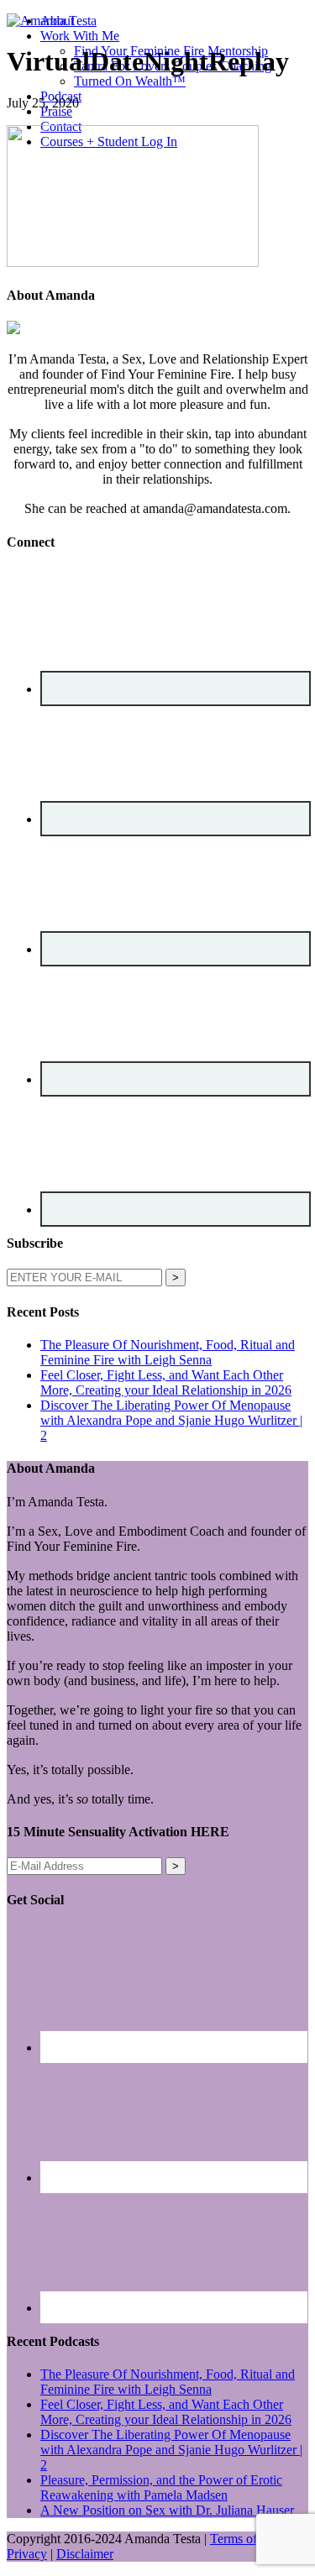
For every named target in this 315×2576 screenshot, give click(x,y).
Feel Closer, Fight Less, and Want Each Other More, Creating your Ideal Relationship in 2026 (166, 1382)
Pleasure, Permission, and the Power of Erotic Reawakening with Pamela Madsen (161, 2487)
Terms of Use (246, 2539)
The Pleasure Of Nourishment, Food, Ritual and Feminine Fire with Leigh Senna (168, 1352)
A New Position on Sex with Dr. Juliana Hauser (167, 2510)
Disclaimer (85, 2554)
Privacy (27, 2554)
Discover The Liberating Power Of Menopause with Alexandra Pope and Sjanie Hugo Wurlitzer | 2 (171, 1420)
